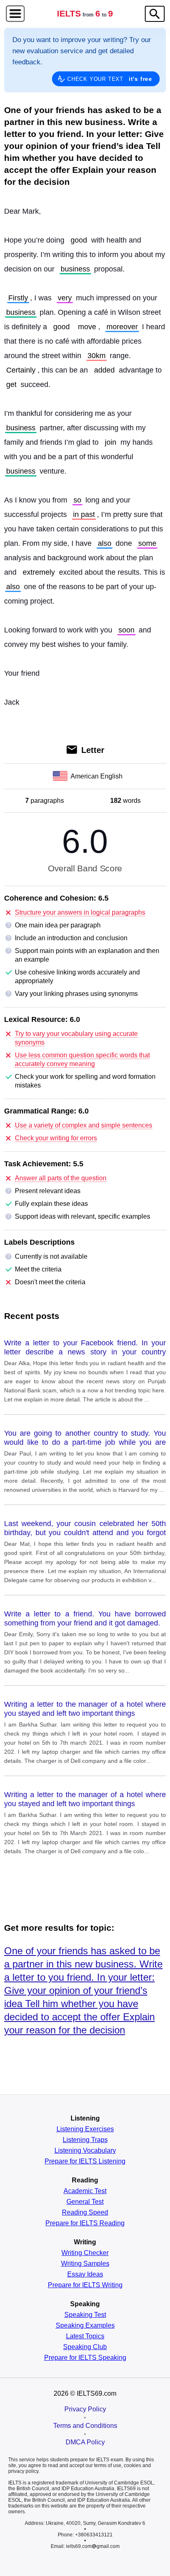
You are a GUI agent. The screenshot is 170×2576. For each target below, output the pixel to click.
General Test (85, 2202)
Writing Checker (85, 2253)
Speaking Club (85, 2347)
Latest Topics (85, 2336)
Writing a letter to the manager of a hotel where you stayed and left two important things (85, 1709)
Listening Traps (85, 2140)
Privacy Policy (85, 2409)
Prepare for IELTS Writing (85, 2285)
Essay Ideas (85, 2274)
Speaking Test (85, 2315)
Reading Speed (85, 2213)
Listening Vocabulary (85, 2151)
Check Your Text (110, 79)
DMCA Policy (85, 2442)
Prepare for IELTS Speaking (85, 2358)
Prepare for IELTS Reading (85, 2223)
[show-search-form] (155, 14)
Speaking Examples (85, 2326)
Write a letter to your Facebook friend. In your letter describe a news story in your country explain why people (85, 1348)
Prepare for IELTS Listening (85, 2161)
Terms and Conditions (85, 2426)
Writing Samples (85, 2264)
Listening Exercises (85, 2129)
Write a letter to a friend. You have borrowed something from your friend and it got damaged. (85, 1618)
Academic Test (85, 2191)
